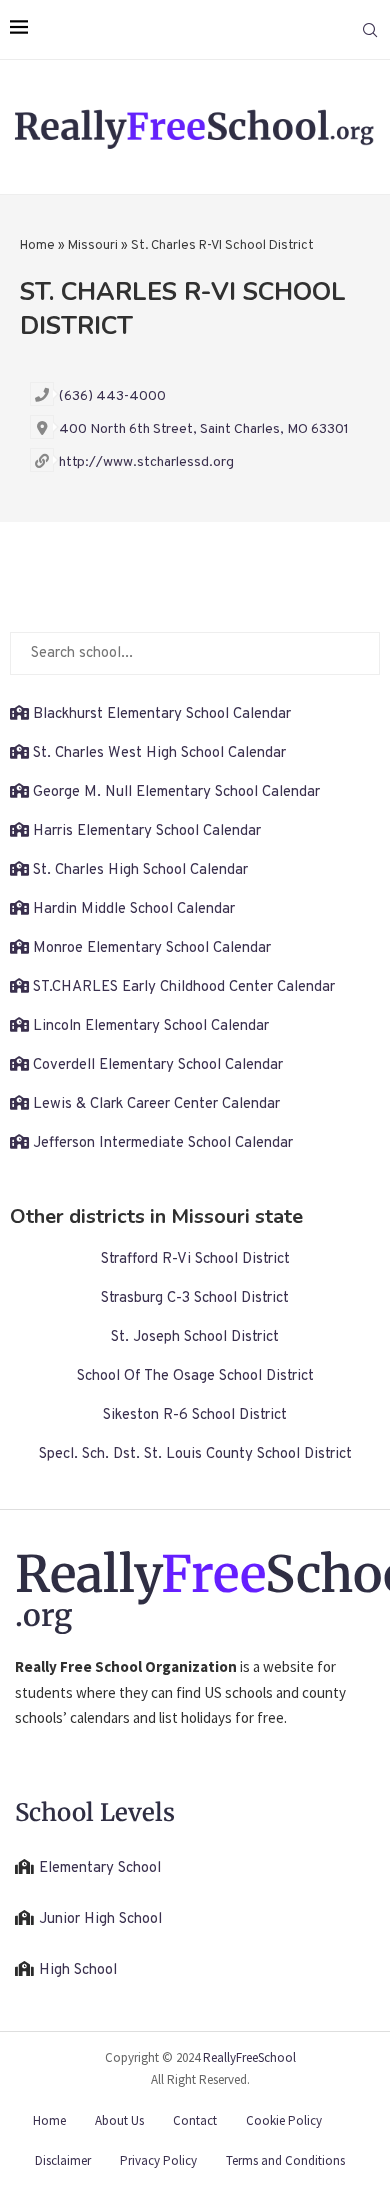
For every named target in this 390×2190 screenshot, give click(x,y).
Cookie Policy (284, 2120)
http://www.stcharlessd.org (146, 462)
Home (37, 246)
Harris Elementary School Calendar (147, 831)
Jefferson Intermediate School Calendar (163, 1143)
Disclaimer (63, 2160)
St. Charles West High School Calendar (159, 753)
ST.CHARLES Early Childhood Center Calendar (184, 987)
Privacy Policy (158, 2160)
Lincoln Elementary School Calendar (151, 1026)
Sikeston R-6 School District (195, 1415)
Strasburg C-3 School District (195, 1298)
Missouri (93, 246)
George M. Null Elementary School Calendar (176, 792)
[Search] (370, 30)
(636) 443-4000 (112, 396)
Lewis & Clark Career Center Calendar (156, 1104)
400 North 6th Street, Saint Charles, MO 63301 (204, 429)
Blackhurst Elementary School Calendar (162, 714)
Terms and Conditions (285, 2160)
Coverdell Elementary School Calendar (158, 1065)
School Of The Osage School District (195, 1376)
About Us (119, 2120)
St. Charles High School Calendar (140, 870)
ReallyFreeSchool (249, 2057)
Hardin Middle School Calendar (134, 909)
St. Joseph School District (195, 1337)
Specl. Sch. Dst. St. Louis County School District (195, 1454)
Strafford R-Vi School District (195, 1259)
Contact (195, 2120)
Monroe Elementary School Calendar (152, 948)
